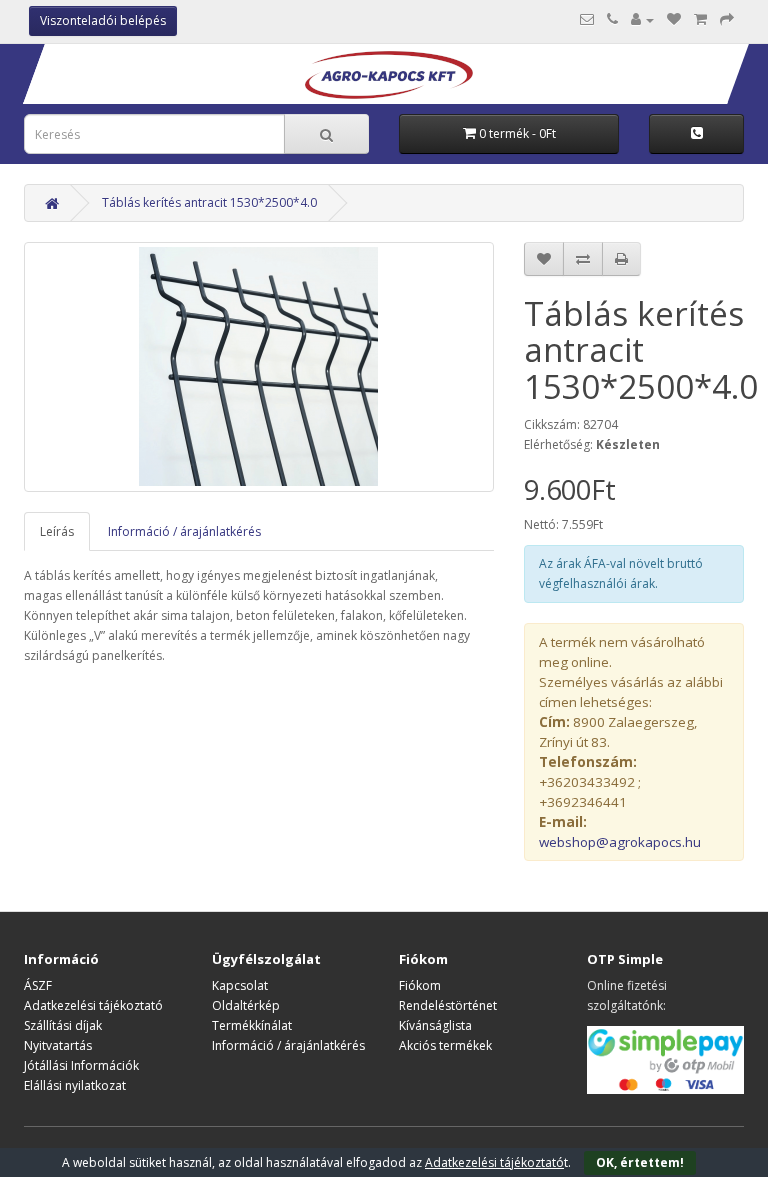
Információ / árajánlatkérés (184, 531)
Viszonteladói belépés (103, 20)
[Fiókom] (642, 19)
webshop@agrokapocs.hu (620, 842)
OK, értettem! (640, 1162)
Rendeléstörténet (448, 1005)
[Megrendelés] (727, 19)
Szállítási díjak (63, 1025)
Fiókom (420, 985)
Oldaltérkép (246, 1005)
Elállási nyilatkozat (75, 1085)
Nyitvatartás (58, 1045)
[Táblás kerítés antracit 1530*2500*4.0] (259, 367)
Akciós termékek (445, 1045)
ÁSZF (38, 985)
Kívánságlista (435, 1025)
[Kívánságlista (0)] (674, 19)
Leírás (57, 531)
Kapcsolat (240, 985)
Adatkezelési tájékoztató (93, 1005)
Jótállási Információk (81, 1065)
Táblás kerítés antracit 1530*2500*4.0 (209, 202)
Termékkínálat (252, 1025)
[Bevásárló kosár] (700, 19)
